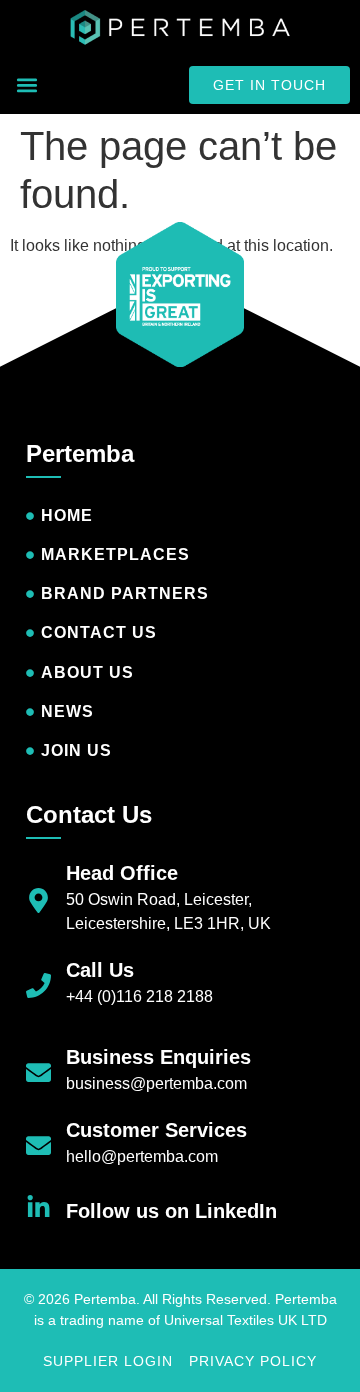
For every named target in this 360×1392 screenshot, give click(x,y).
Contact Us (89, 814)
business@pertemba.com (156, 1083)
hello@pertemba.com (142, 1156)
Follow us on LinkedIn (171, 1211)
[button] (26, 85)
